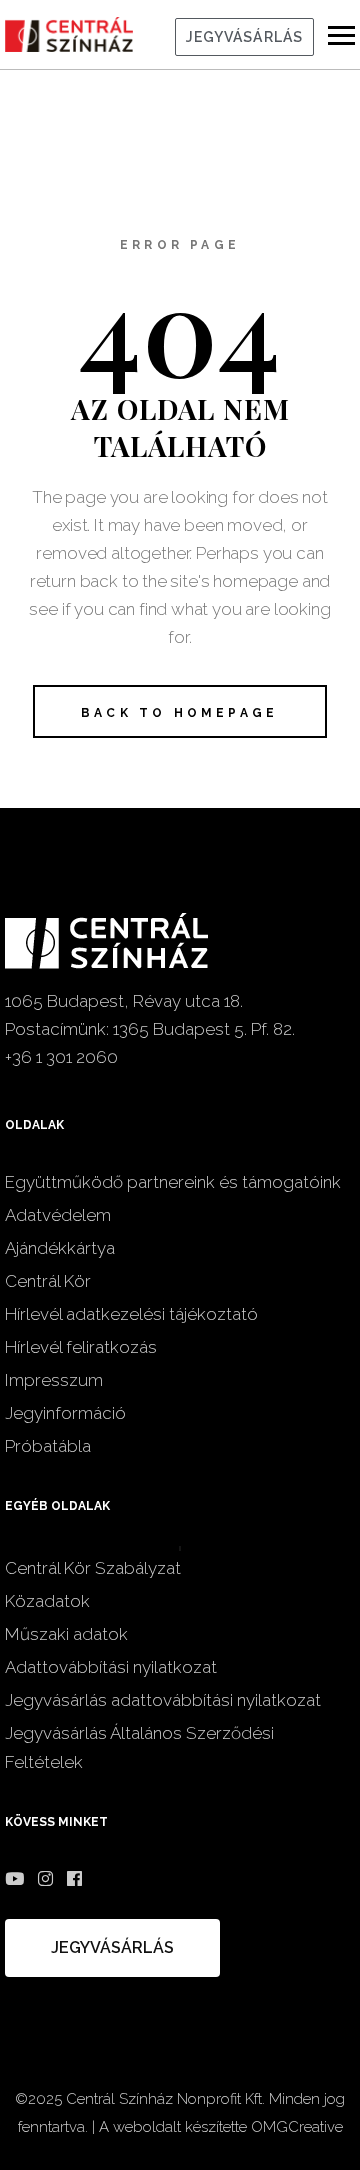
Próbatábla (48, 1446)
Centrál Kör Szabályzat (93, 1568)
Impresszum (54, 1380)
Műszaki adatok (66, 1634)
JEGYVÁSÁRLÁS (244, 37)
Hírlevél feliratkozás (81, 1347)
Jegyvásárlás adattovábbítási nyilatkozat (163, 1700)
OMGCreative (297, 2127)
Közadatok (47, 1601)
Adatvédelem (58, 1215)
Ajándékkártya (60, 1248)
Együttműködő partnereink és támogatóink (173, 1182)
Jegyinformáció (65, 1413)
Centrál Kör (48, 1281)
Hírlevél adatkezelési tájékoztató (131, 1314)
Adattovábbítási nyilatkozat (111, 1667)
